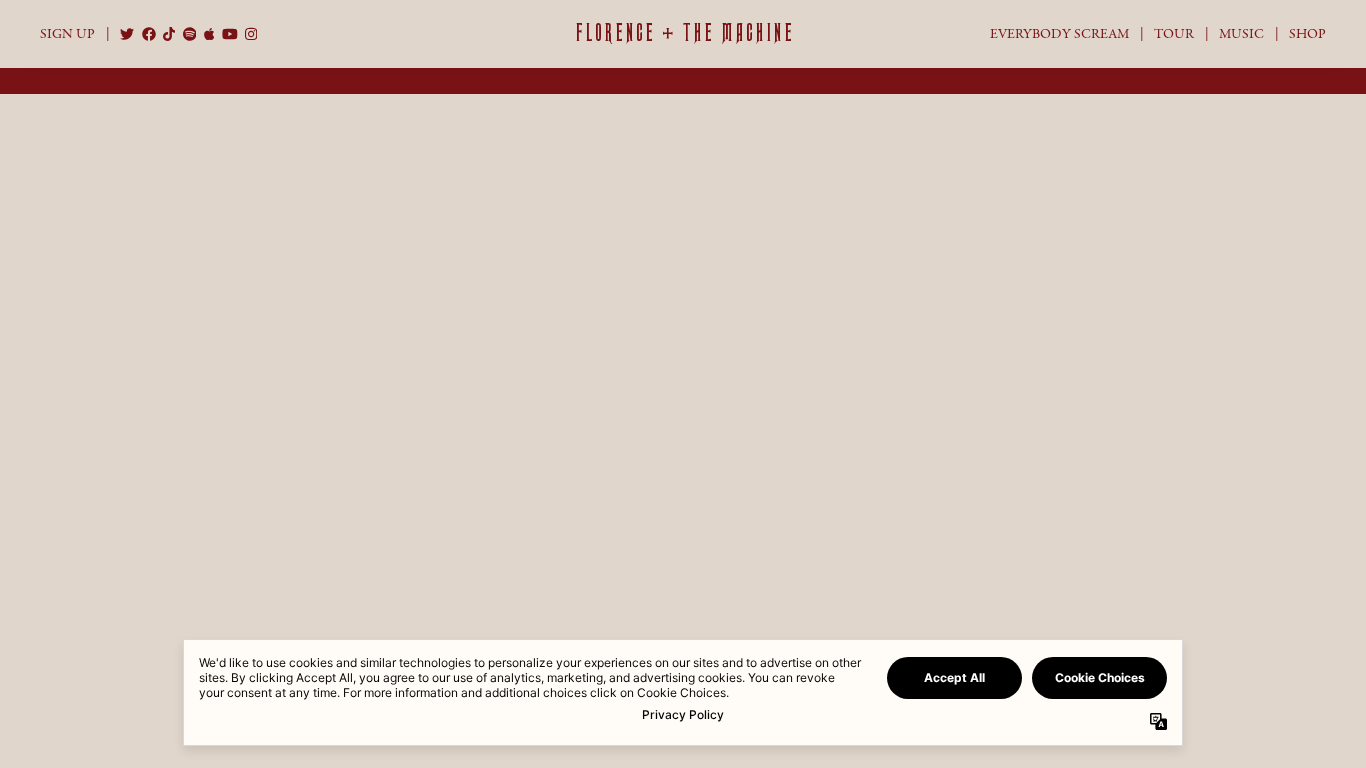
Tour (1174, 34)
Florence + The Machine (683, 33)
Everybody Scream (1059, 34)
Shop (1307, 34)
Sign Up (67, 34)
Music (1241, 34)
